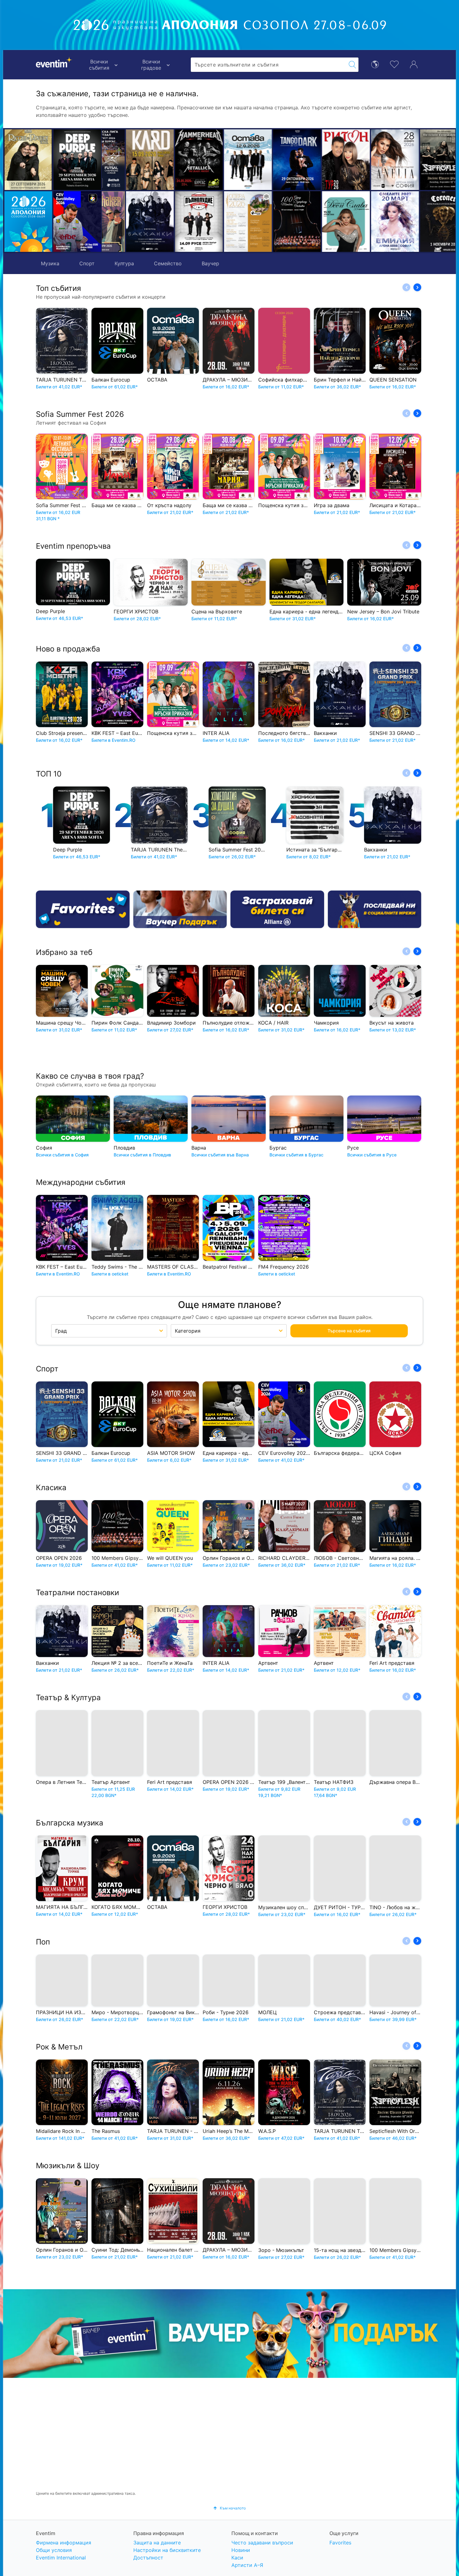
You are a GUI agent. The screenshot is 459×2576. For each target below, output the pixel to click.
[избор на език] (375, 64)
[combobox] (269, 65)
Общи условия (54, 2550)
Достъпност (148, 2558)
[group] (230, 2334)
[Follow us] (375, 909)
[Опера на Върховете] (175, 222)
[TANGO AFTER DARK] (224, 160)
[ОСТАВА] (175, 160)
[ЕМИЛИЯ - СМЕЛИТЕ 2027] (322, 222)
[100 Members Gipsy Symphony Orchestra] (224, 222)
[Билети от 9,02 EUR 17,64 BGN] (28, 222)
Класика (51, 1488)
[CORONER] (371, 222)
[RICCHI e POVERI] (28, 160)
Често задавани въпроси (262, 2543)
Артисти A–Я (247, 2565)
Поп (43, 1942)
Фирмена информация (64, 2543)
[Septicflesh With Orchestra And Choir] (371, 160)
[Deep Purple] (77, 160)
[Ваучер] (180, 909)
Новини (241, 2550)
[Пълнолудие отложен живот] (126, 222)
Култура (124, 263)
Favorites (340, 2543)
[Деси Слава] (273, 222)
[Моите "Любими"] (394, 64)
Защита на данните (157, 2543)
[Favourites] (83, 909)
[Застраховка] (277, 909)
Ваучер (210, 263)
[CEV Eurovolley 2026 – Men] (77, 222)
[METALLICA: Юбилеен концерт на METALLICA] (126, 160)
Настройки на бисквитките (167, 2550)
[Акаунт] (414, 64)
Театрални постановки (77, 1593)
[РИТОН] (273, 160)
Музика (50, 263)
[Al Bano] (420, 160)
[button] (110, 191)
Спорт (87, 263)
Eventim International (61, 2558)
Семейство (168, 263)
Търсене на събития (349, 1331)
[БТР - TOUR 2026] (420, 222)
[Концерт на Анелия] (322, 160)
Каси (237, 2558)
